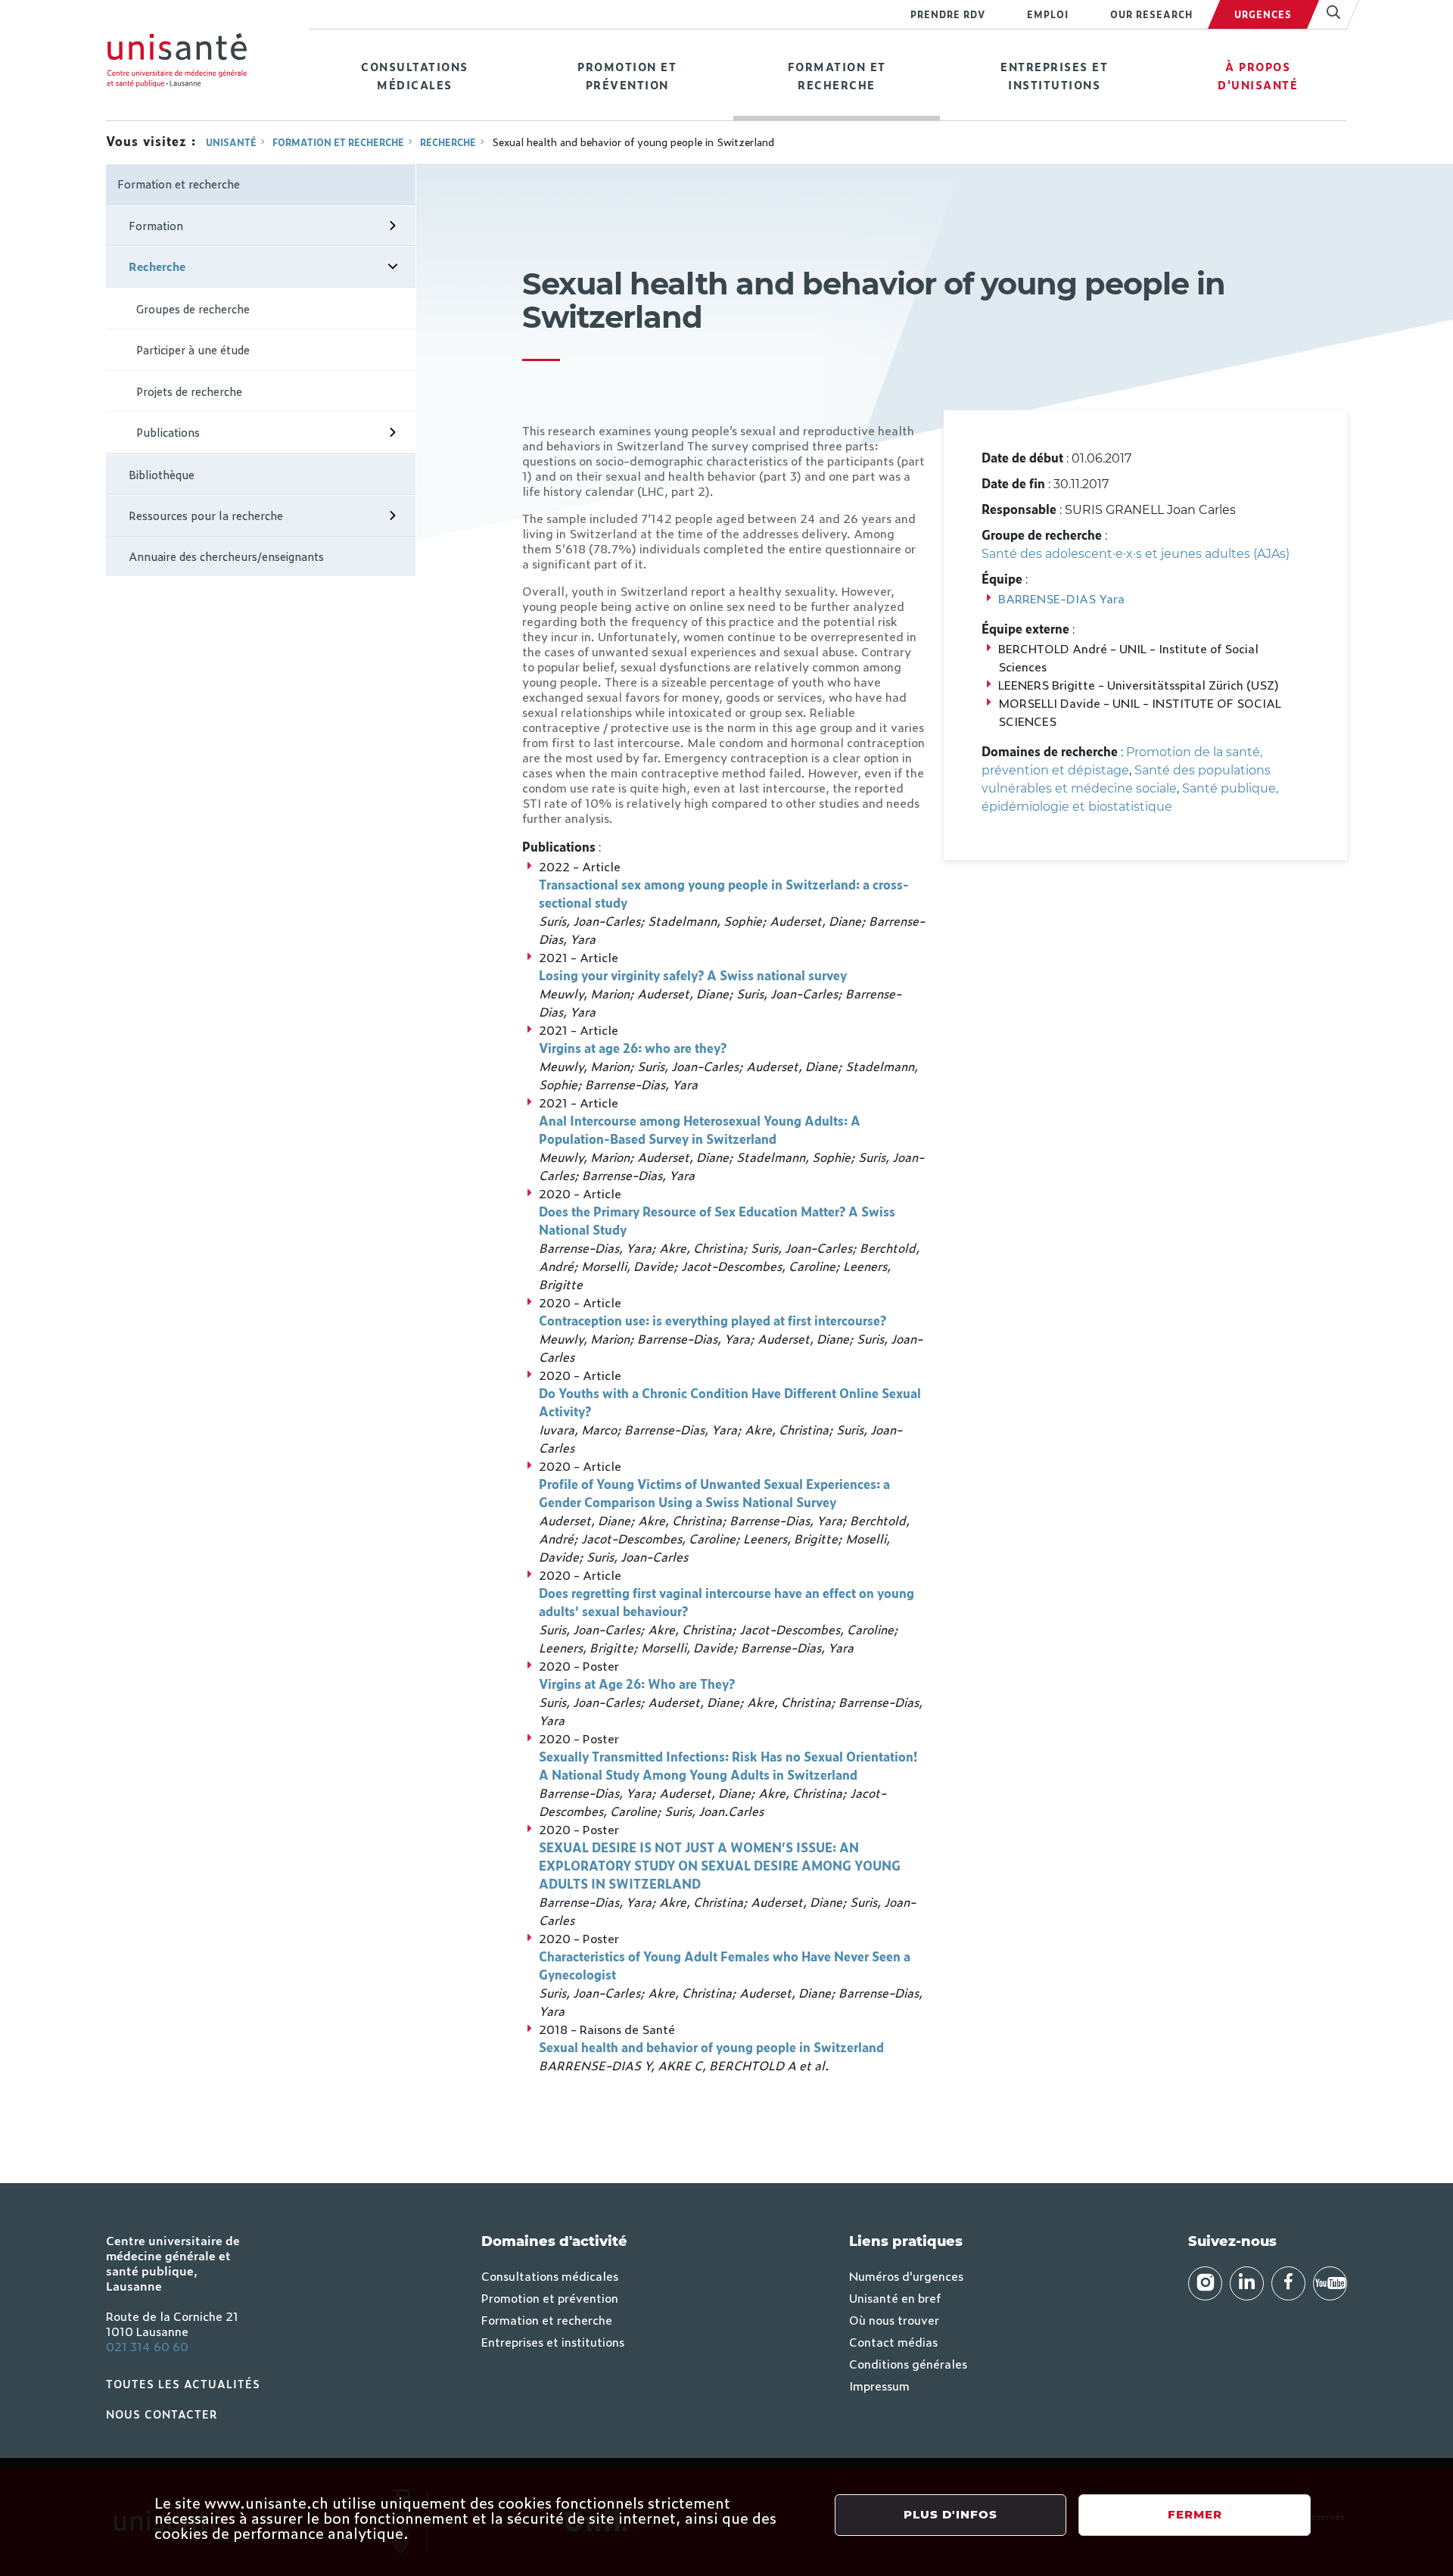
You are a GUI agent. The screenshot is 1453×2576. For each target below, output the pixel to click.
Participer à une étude (193, 349)
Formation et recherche (837, 75)
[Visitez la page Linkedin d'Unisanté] (1247, 2283)
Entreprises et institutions (1054, 75)
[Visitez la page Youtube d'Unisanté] (1330, 2283)
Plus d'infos (951, 2514)
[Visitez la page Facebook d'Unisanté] (1288, 2283)
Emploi (1048, 14)
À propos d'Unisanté (1258, 75)
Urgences (1263, 14)
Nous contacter (162, 2414)
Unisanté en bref (895, 2297)
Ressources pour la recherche (206, 515)
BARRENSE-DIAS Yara (1061, 598)
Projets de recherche (189, 391)
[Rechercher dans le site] (1327, 14)
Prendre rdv (948, 14)
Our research (1151, 14)
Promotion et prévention (627, 75)
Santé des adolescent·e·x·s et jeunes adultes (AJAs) (1136, 554)
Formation (156, 225)
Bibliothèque (162, 474)
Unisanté (231, 142)
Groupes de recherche (193, 308)
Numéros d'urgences (906, 2275)
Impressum (879, 2385)
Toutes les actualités (183, 2383)
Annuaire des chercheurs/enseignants (226, 556)
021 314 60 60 (147, 2346)
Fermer (1195, 2514)
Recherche (448, 142)
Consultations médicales (415, 75)
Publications (168, 432)
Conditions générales (908, 2363)
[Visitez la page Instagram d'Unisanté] (1205, 2283)
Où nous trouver (894, 2319)
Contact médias (893, 2341)
